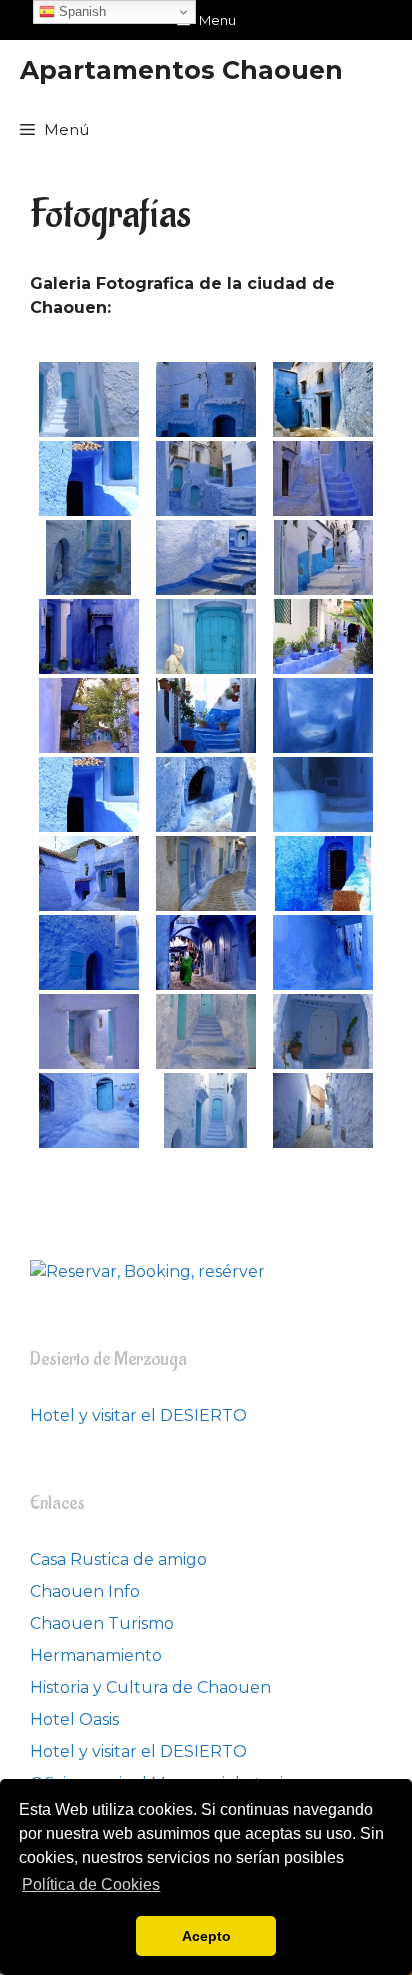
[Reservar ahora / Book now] (147, 1271)
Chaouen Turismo (102, 1623)
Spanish (80, 11)
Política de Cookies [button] (91, 1884)
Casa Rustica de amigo (118, 1559)
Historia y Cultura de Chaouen (150, 1687)
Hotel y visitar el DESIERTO (138, 1415)
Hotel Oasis (74, 1719)
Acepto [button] (206, 1936)
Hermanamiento (96, 1655)
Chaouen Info (85, 1591)
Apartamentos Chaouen (181, 70)
